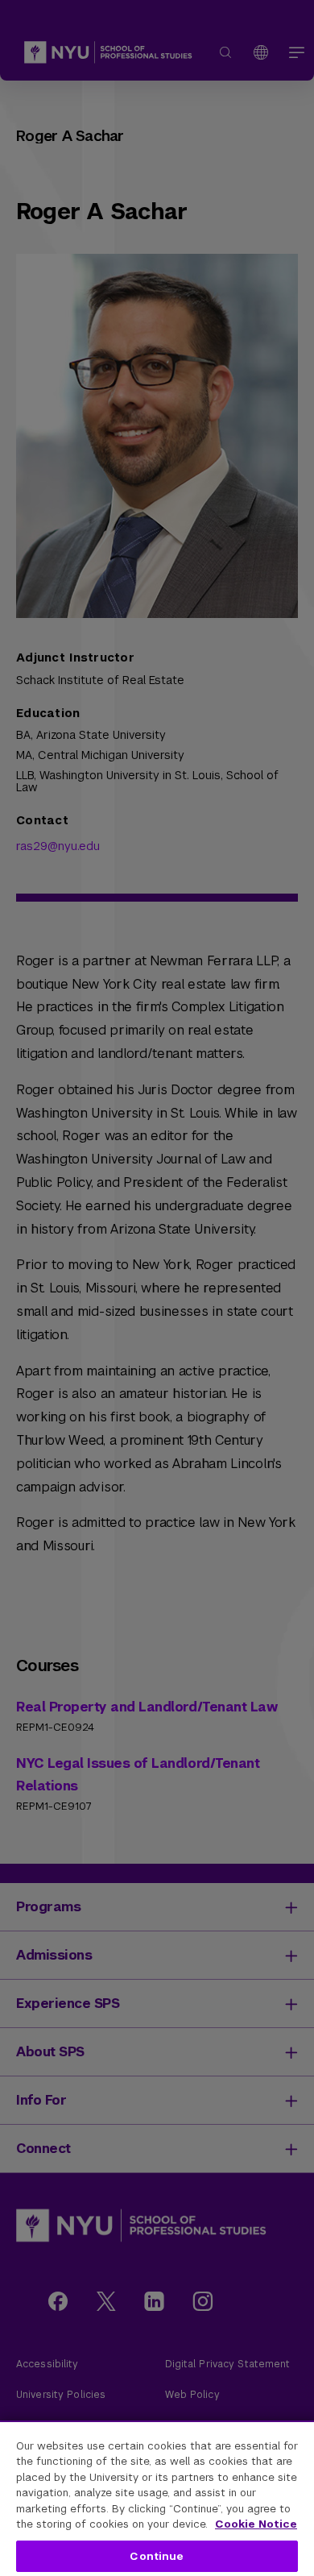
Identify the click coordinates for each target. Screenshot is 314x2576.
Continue (157, 2556)
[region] (157, 2498)
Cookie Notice (256, 2524)
